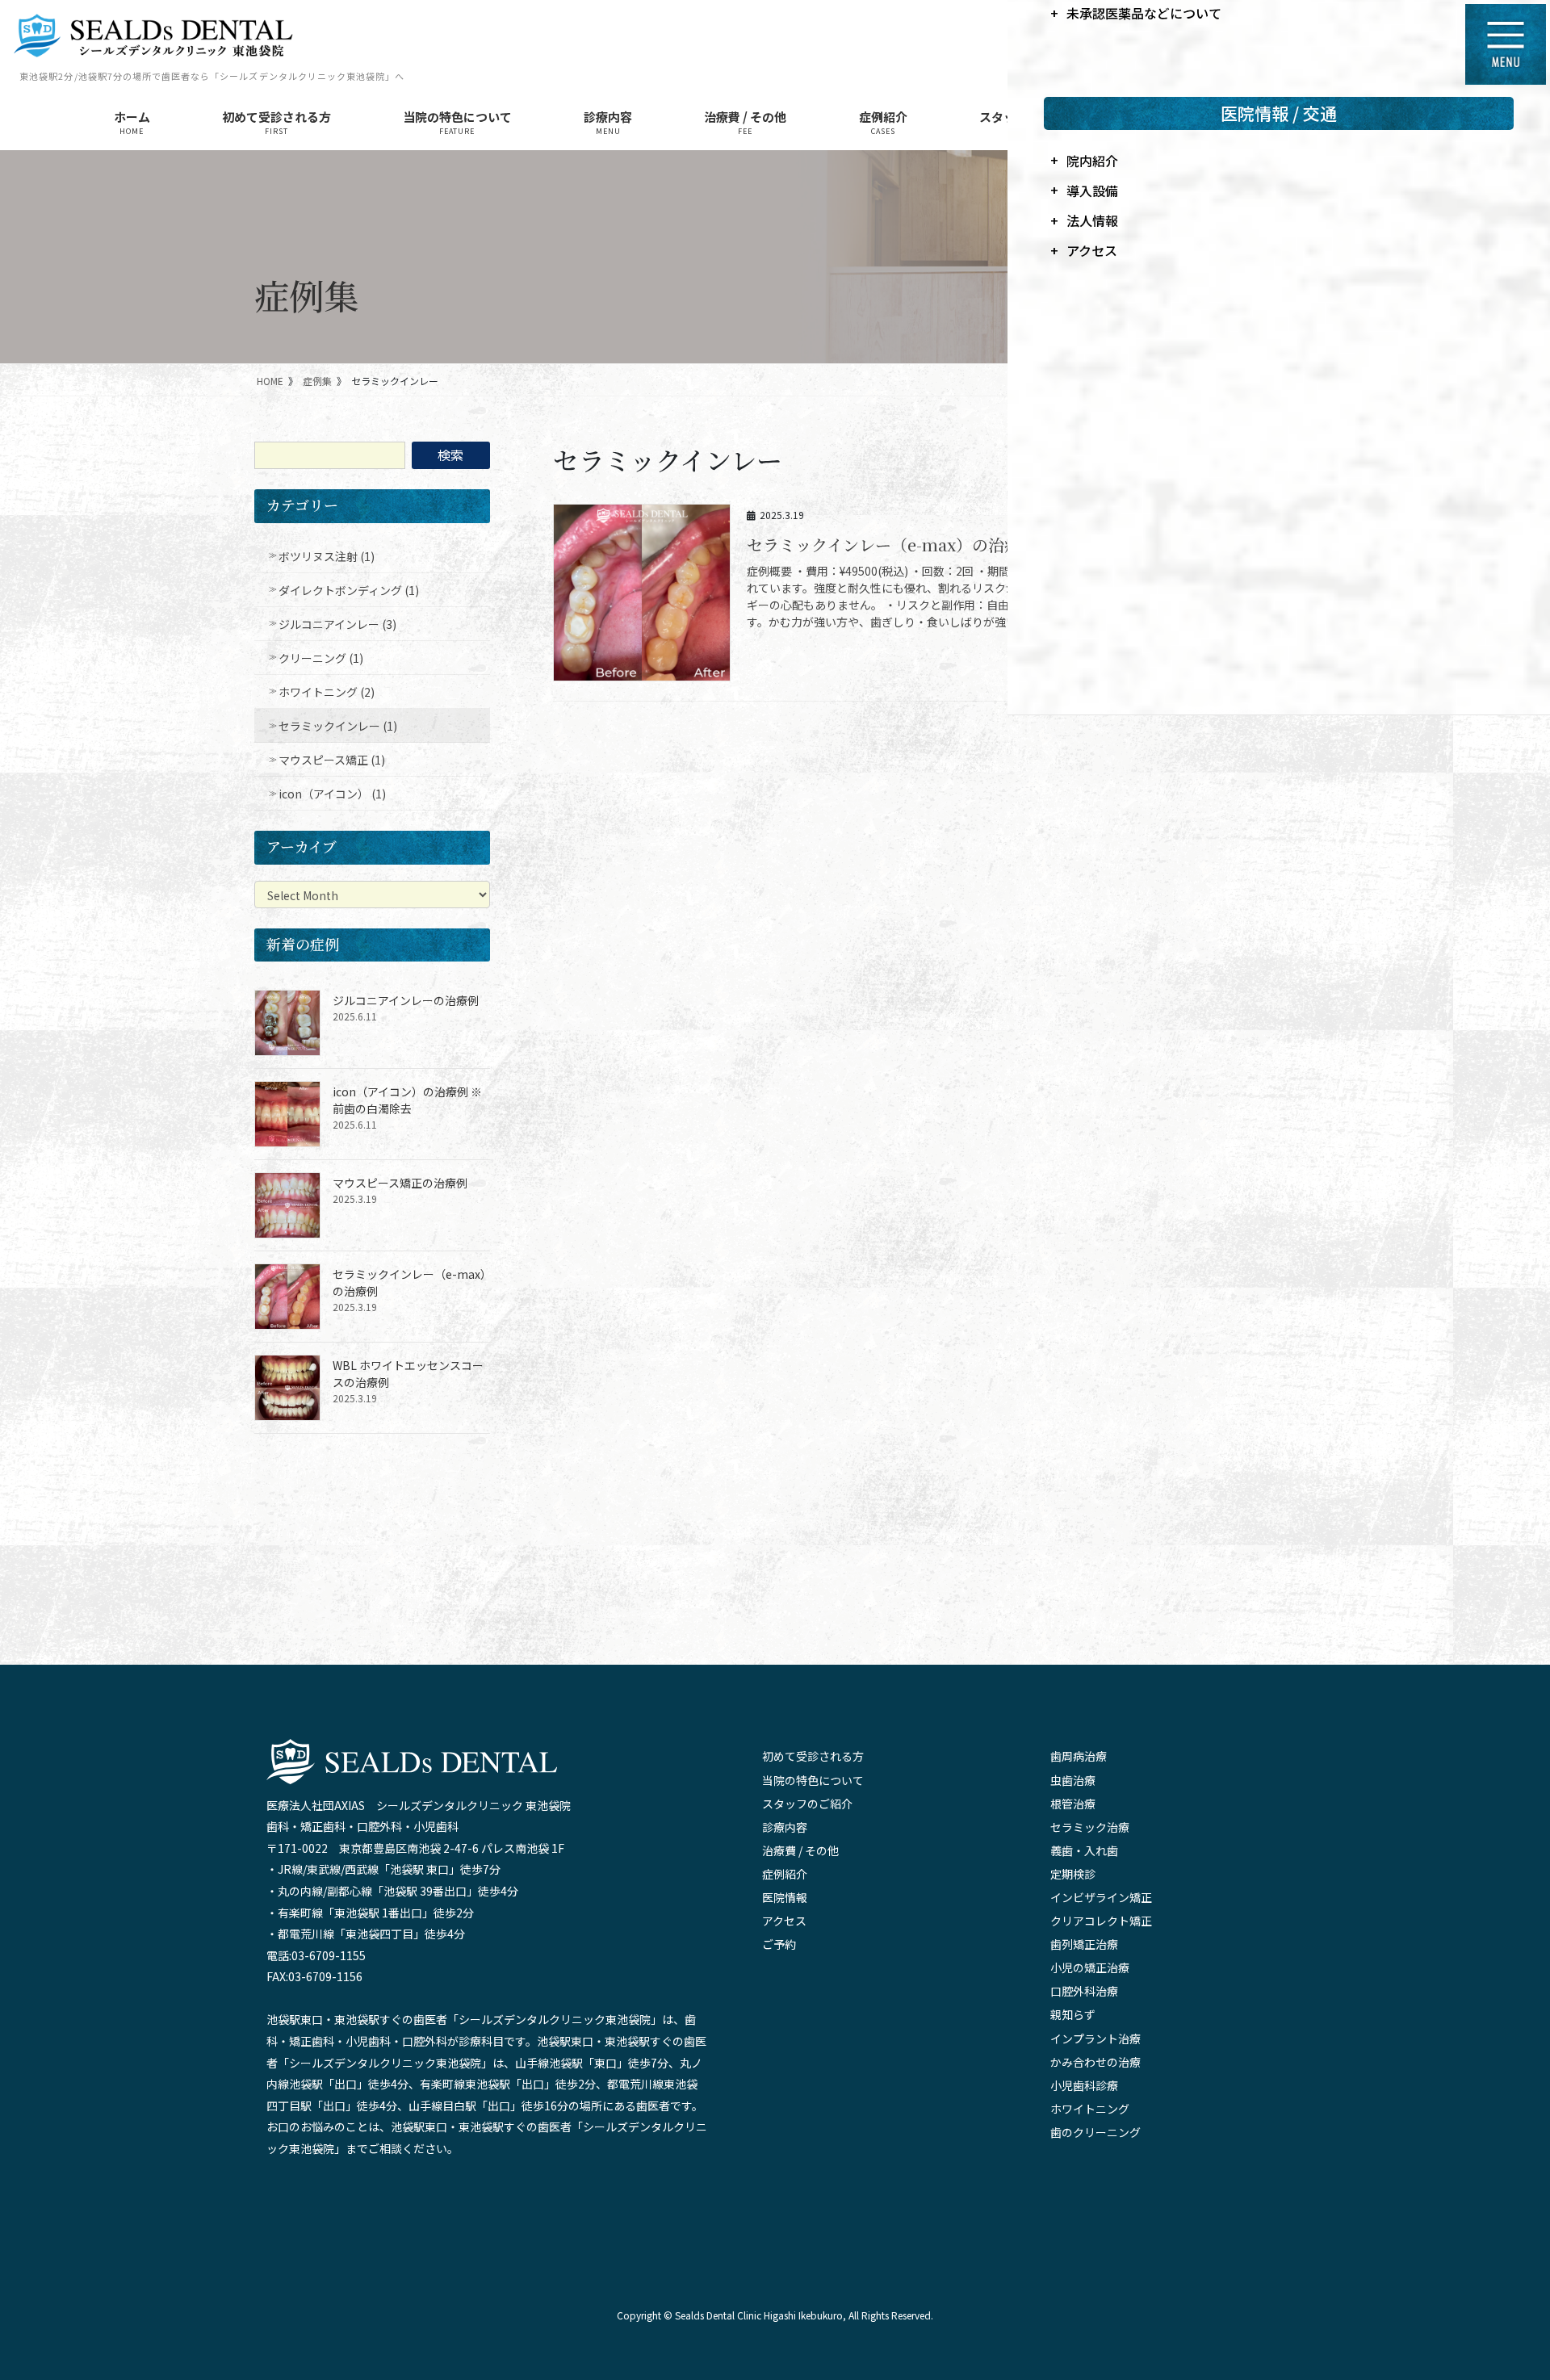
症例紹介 (785, 1874)
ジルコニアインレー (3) (337, 624)
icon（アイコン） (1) (332, 794)
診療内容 (785, 1827)
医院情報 (785, 1897)
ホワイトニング (1090, 2109)
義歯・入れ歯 (1084, 1850)
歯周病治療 (1079, 1756)
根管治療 (1073, 1804)
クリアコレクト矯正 (1101, 1921)
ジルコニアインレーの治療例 (406, 1000)
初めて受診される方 (813, 1756)
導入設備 (1092, 191)
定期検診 (1073, 1874)
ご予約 (779, 1944)
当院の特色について (813, 1780)
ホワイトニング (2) (327, 692)
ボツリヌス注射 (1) (327, 556)
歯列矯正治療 (1084, 1944)
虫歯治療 (1073, 1780)
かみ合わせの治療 (1095, 2062)
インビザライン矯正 (1101, 1897)
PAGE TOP (1512, 2254)
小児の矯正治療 (1090, 1967)
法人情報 (1092, 220)
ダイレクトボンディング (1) (349, 590)
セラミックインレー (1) (338, 726)
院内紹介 (1092, 161)
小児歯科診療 (1084, 2085)
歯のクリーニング (1095, 2132)
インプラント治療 (1095, 2039)
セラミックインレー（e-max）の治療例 (892, 545)
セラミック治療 (1090, 1827)
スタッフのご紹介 (807, 1804)
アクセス (784, 1921)
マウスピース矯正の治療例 (400, 1183)
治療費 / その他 (800, 1850)
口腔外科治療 (1084, 1991)
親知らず (1073, 2014)
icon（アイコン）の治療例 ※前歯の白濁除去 (407, 1100)
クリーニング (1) (321, 658)
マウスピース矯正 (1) (332, 760)
